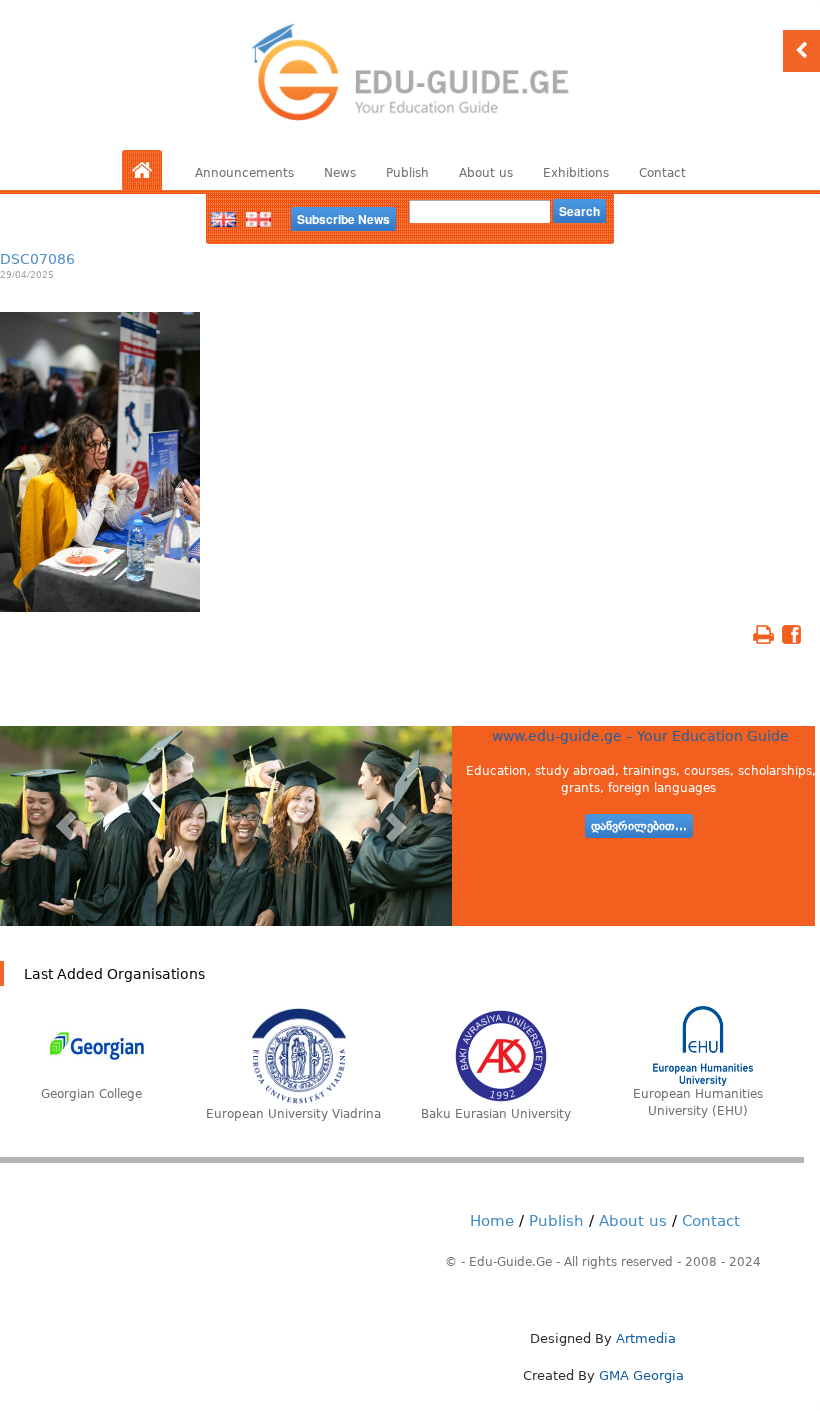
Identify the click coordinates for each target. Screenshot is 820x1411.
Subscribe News (343, 219)
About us (486, 173)
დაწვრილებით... (639, 826)
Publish (407, 173)
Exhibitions (576, 173)
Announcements (244, 173)
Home (492, 1221)
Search (579, 211)
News (340, 173)
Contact (662, 173)
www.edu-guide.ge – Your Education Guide (640, 736)
